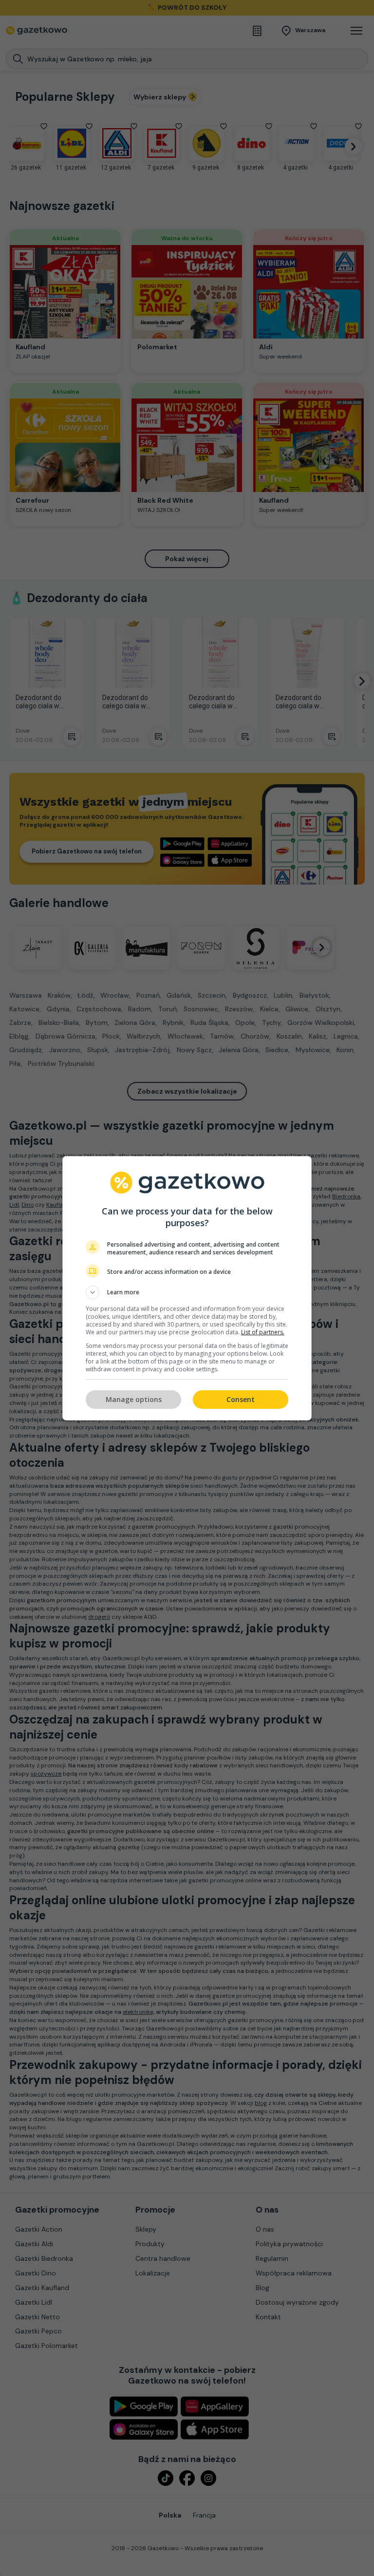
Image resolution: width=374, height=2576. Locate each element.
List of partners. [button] (263, 1332)
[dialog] (187, 1288)
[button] (187, 1292)
